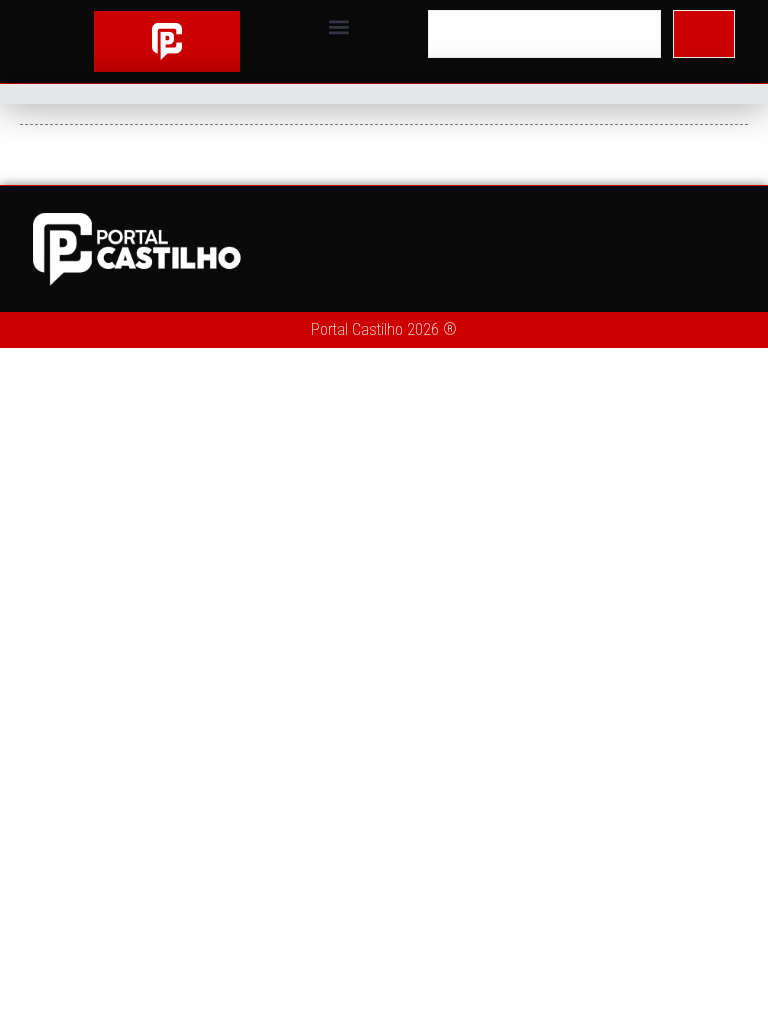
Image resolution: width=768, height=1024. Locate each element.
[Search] (704, 34)
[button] (338, 26)
